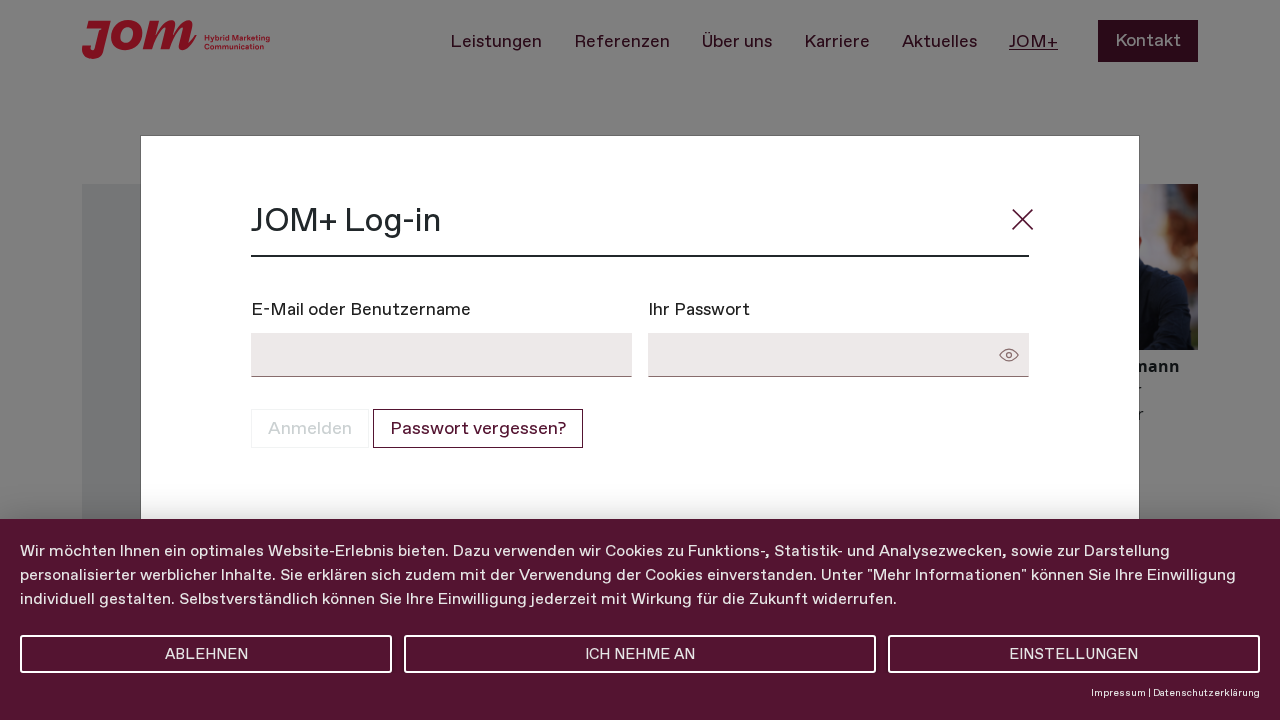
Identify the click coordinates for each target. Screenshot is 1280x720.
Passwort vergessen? (478, 428)
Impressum (1118, 692)
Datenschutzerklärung (1206, 692)
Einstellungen (1073, 654)
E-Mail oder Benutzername (361, 308)
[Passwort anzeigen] (1009, 355)
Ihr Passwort (699, 308)
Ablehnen (206, 654)
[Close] (1023, 220)
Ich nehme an (640, 654)
